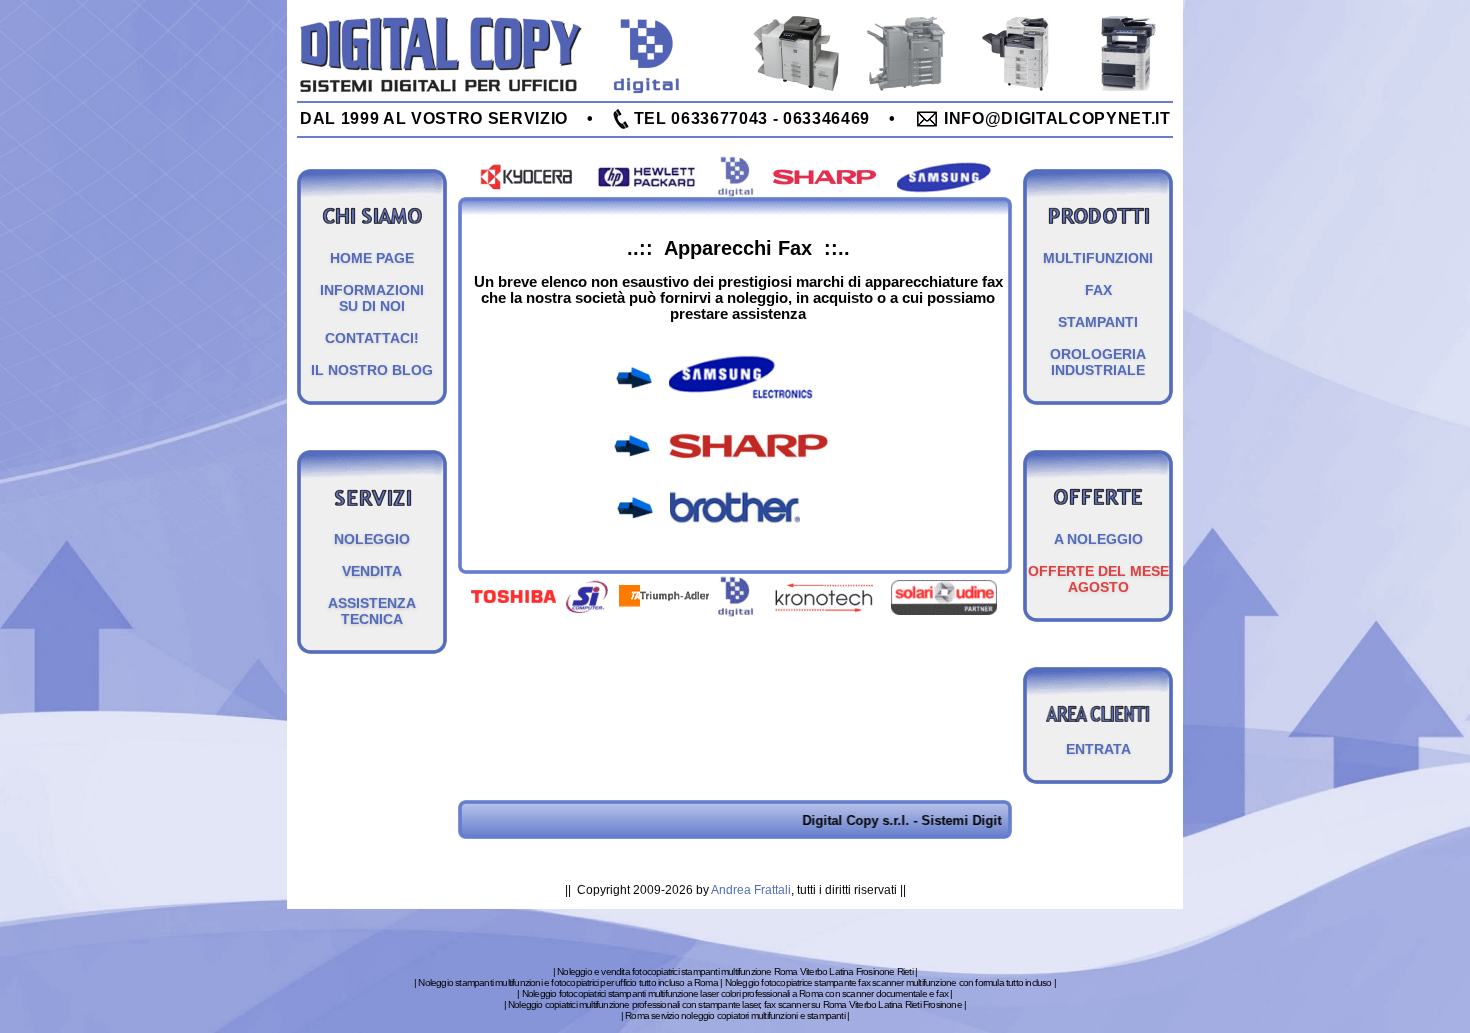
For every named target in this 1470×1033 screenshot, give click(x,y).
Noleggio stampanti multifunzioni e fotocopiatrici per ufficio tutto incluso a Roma (567, 982)
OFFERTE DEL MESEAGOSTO (1098, 579)
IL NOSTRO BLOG (372, 370)
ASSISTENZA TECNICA (372, 611)
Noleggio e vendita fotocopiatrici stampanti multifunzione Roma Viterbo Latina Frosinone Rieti (735, 971)
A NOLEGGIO (1098, 539)
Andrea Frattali (751, 890)
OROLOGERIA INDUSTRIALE (1098, 362)
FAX (1098, 290)
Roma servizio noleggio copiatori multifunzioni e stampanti (735, 1015)
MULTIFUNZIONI (1098, 258)
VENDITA (372, 571)
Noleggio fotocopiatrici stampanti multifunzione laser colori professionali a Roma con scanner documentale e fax (735, 993)
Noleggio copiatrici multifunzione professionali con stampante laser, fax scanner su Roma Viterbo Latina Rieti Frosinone (735, 1004)
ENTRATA (1098, 749)
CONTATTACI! (372, 338)
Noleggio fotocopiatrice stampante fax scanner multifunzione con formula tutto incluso (888, 982)
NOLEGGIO (372, 539)
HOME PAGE (372, 258)
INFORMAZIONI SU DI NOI (372, 298)
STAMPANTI (1098, 322)
